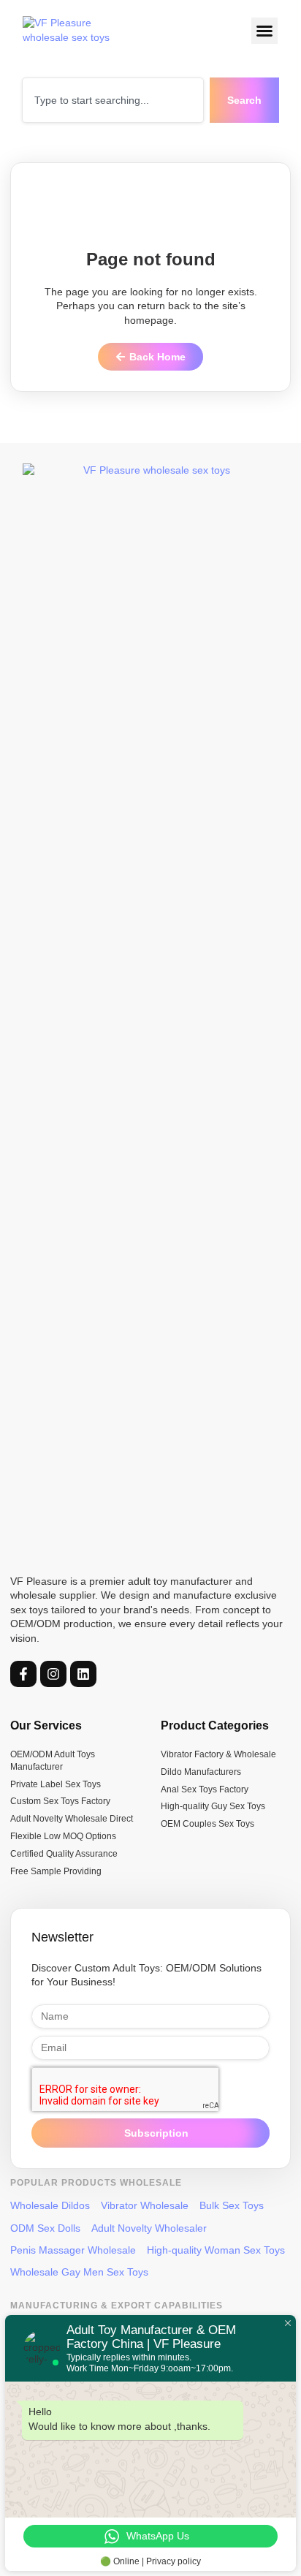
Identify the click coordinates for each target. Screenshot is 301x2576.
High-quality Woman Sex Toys (216, 2250)
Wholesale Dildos (50, 2205)
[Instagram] (53, 1674)
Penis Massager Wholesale (73, 2250)
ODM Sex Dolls (45, 2228)
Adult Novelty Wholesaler (149, 2228)
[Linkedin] (83, 1674)
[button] (265, 31)
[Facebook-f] (23, 1674)
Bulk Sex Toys (232, 2205)
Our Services (46, 1725)
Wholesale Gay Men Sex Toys (79, 2272)
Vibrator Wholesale (145, 2205)
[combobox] (113, 100)
